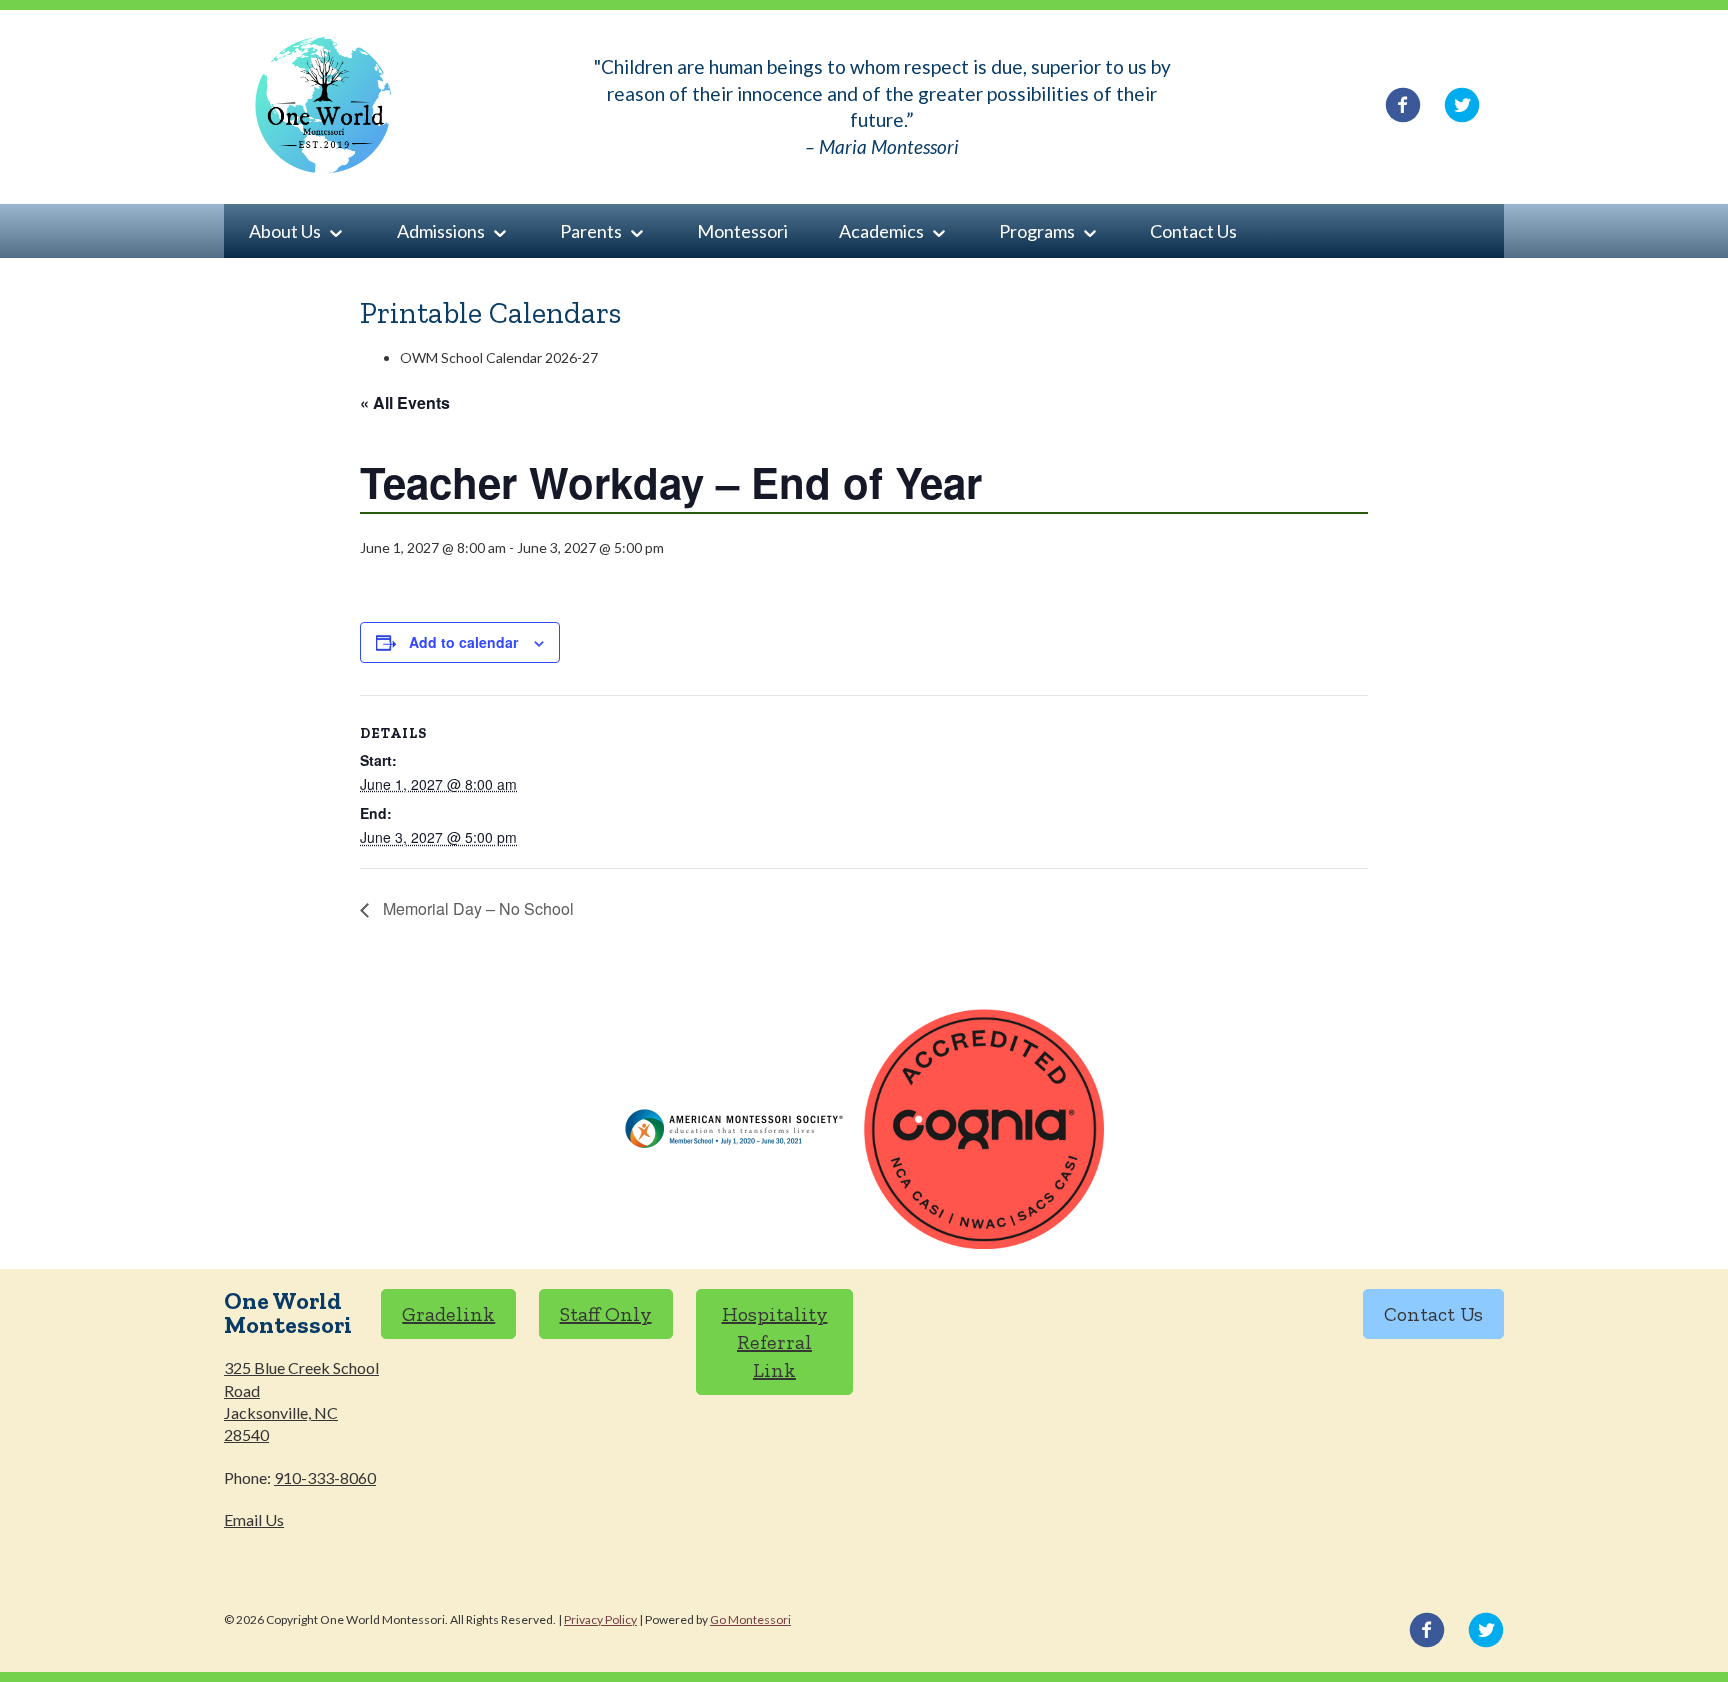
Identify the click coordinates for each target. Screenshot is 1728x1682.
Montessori (742, 231)
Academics (881, 231)
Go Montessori (750, 1619)
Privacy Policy (600, 1619)
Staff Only (606, 1314)
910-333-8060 (325, 1477)
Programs (1037, 231)
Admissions (441, 231)
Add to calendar (463, 642)
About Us (285, 231)
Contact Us (1193, 231)
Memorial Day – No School (476, 908)
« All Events (405, 402)
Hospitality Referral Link (775, 1342)
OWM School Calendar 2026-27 (499, 357)
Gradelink (448, 1314)
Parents (591, 231)
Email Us (254, 1519)
